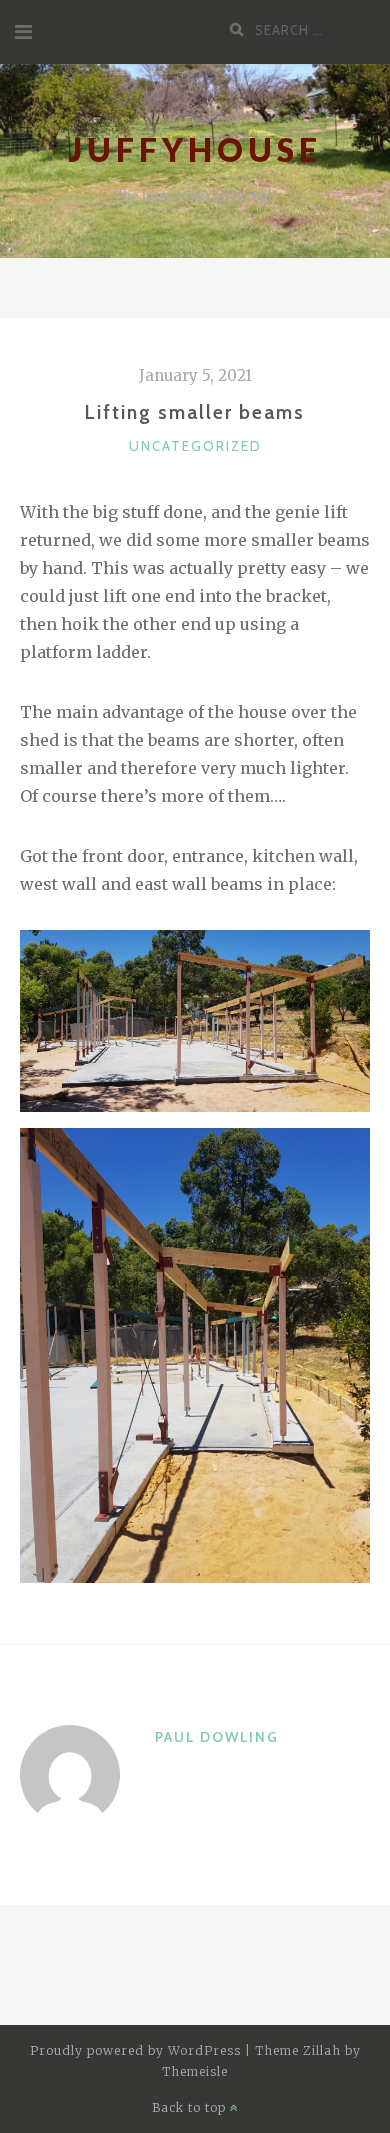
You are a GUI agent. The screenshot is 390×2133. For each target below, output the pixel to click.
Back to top (191, 2107)
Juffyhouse (195, 149)
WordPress (204, 2050)
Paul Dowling (217, 1737)
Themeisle (195, 2071)
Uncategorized (195, 446)
